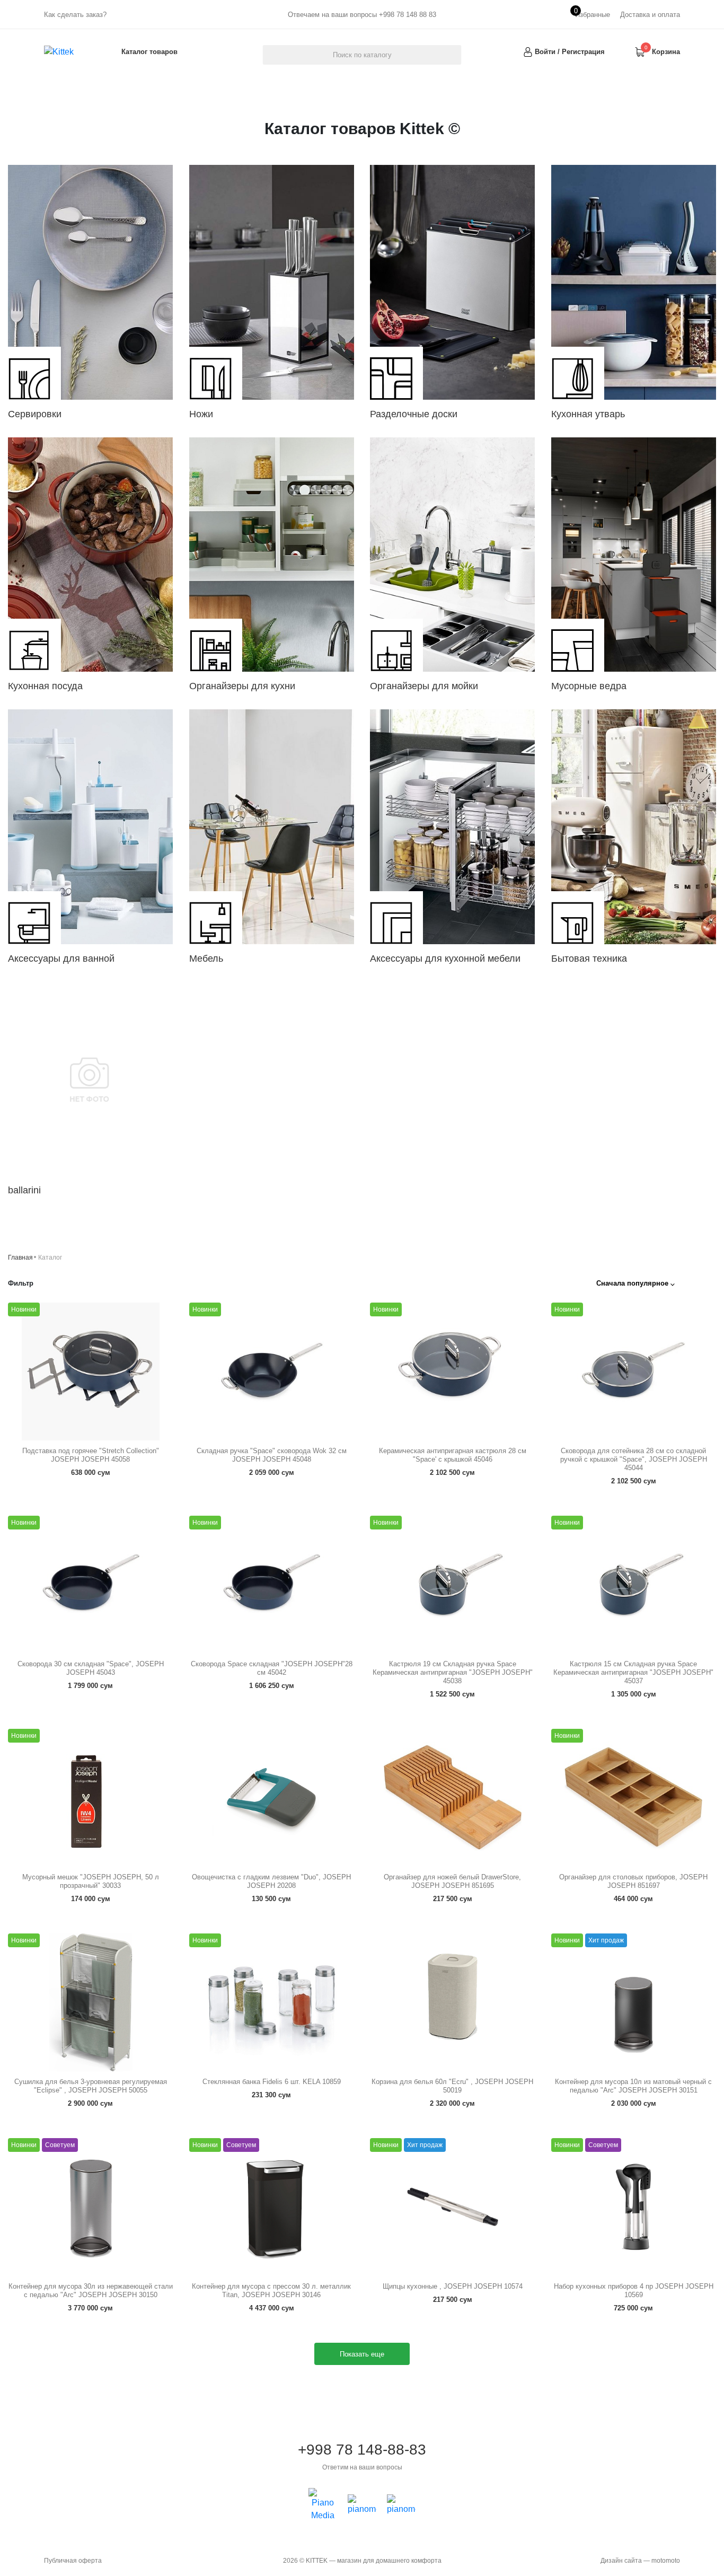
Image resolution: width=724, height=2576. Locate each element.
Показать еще (362, 2354)
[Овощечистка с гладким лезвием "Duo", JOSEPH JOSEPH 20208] (272, 1798)
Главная (20, 1258)
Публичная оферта (73, 2561)
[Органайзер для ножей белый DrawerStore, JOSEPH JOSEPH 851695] (453, 1798)
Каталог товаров (149, 52)
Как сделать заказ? (75, 15)
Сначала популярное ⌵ (635, 1283)
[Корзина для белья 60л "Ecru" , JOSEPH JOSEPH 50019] (453, 2002)
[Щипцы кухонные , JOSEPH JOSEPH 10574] (453, 2207)
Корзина (666, 52)
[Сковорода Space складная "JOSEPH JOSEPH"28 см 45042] (272, 1585)
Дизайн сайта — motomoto (640, 2561)
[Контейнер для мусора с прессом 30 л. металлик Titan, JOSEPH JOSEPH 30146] (272, 2207)
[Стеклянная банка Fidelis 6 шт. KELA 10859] (272, 2002)
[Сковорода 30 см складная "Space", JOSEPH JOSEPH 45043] (91, 1585)
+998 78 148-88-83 (362, 2457)
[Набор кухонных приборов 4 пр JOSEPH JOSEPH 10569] (634, 2207)
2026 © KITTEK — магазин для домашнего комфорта (362, 2561)
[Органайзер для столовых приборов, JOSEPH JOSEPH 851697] (634, 1798)
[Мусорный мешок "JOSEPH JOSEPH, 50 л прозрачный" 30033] (91, 1798)
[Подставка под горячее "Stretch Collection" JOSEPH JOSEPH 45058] (91, 1371)
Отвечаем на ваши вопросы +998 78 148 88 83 (362, 15)
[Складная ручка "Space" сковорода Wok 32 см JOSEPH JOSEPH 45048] (272, 1371)
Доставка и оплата (650, 15)
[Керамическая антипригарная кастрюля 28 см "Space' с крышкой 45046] (453, 1371)
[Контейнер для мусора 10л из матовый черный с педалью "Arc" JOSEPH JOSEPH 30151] (634, 2002)
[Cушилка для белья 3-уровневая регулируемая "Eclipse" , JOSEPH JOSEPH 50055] (91, 2002)
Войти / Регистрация (570, 52)
